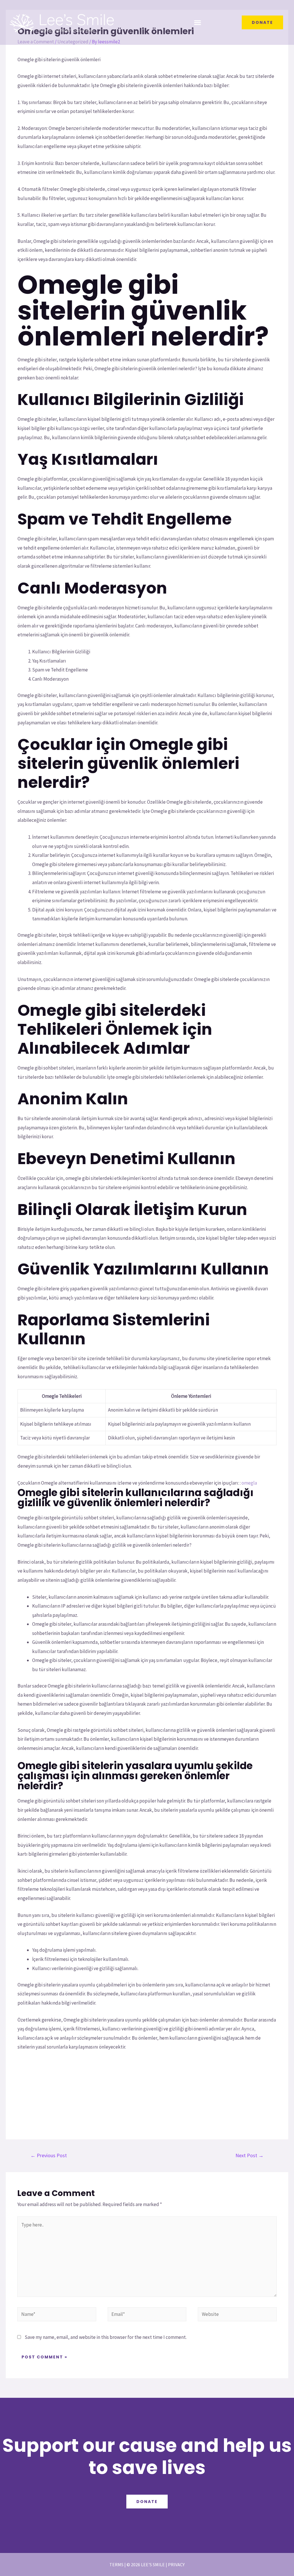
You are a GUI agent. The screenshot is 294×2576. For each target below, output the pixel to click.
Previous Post (49, 2155)
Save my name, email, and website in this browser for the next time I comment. (106, 2337)
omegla (249, 1483)
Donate (147, 2502)
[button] (198, 23)
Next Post (249, 2155)
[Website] (237, 2315)
